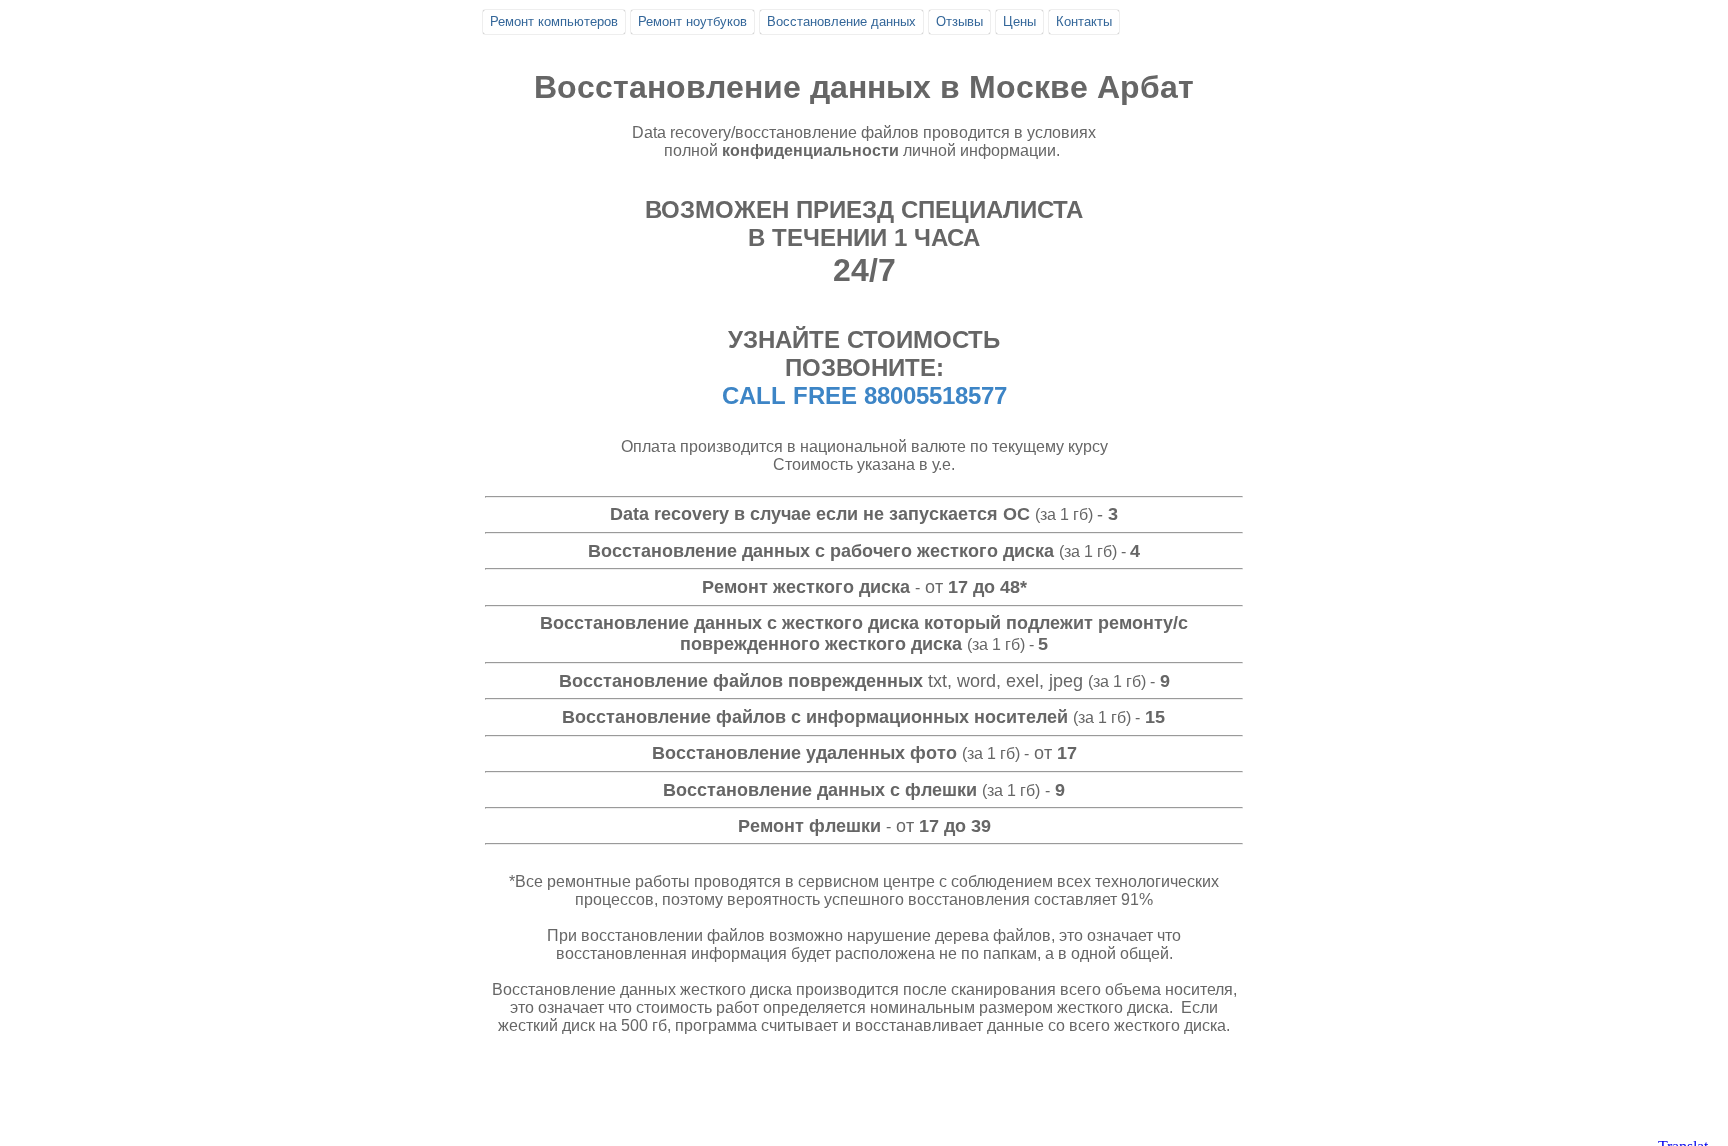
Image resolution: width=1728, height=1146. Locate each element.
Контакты (1084, 21)
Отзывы (959, 21)
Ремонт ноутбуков (692, 21)
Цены (1019, 21)
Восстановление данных (841, 21)
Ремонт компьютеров (554, 21)
